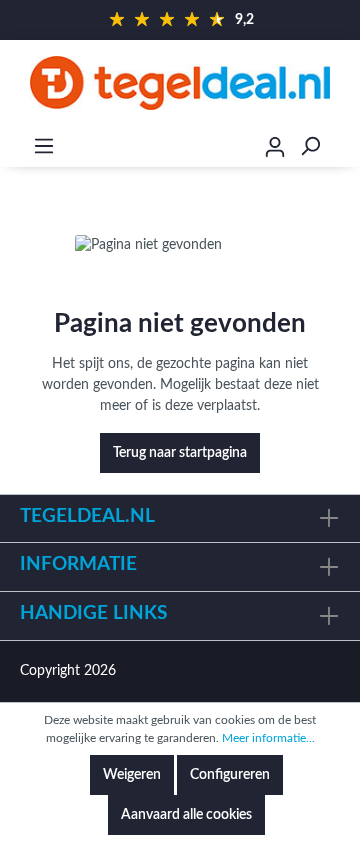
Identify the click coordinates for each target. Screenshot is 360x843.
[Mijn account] (275, 150)
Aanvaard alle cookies (186, 815)
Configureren (230, 775)
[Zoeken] (310, 146)
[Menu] (44, 146)
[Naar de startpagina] (180, 83)
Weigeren (132, 775)
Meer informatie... (268, 738)
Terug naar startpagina (180, 453)
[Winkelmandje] (347, 147)
